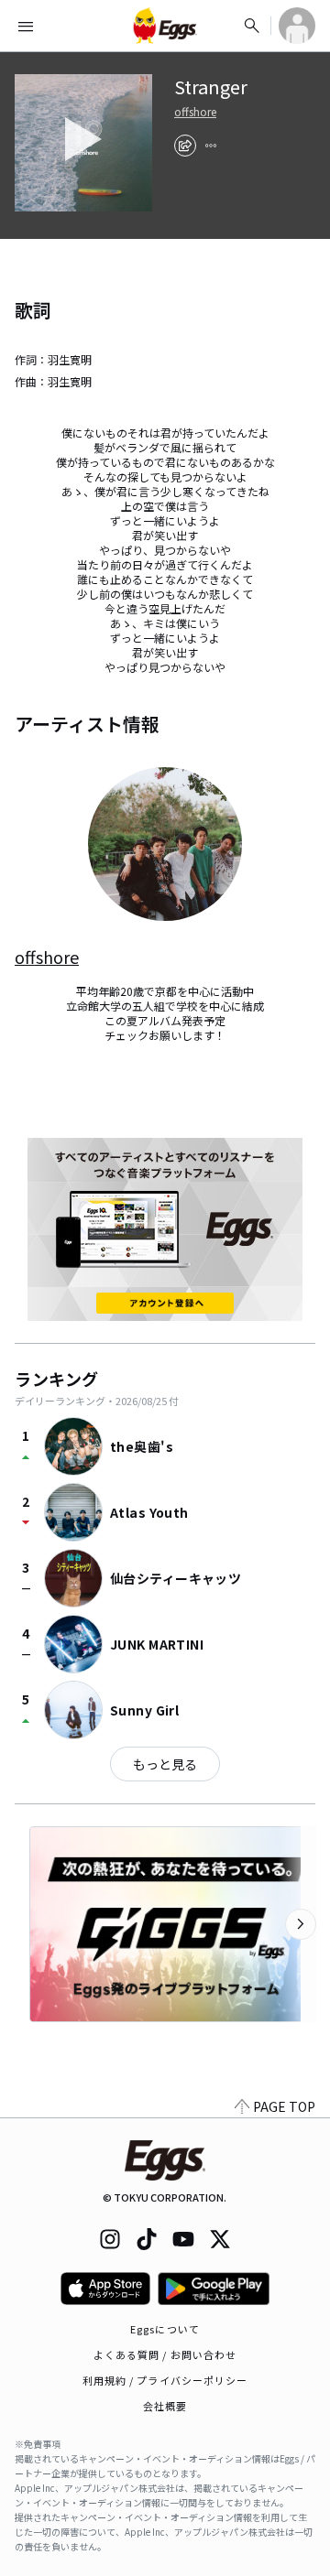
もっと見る (165, 1764)
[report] (211, 146)
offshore (195, 112)
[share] (185, 146)
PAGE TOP (284, 2106)
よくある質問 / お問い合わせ (165, 2354)
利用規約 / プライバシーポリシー (165, 2380)
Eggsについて (165, 2329)
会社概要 (165, 2406)
